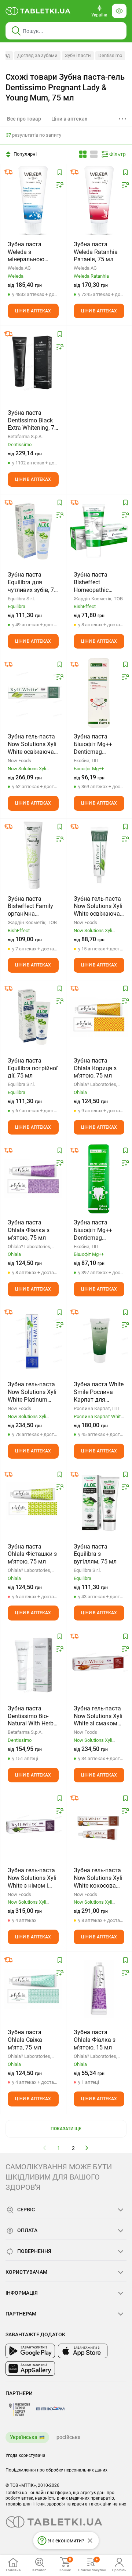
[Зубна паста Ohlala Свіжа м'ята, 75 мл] (33, 1988)
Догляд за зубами (37, 55)
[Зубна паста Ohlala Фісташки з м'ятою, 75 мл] (33, 1503)
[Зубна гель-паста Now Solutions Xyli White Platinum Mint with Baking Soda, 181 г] (33, 1341)
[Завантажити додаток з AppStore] (83, 2351)
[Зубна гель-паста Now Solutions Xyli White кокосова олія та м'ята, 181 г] (99, 1827)
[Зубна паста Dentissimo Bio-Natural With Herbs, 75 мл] (33, 1665)
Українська (24, 2437)
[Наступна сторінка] (87, 2148)
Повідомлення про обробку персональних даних (56, 2470)
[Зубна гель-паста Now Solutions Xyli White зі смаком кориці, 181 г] (99, 1665)
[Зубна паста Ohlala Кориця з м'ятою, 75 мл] (99, 1017)
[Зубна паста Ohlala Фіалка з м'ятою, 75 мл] (33, 1179)
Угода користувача (25, 2455)
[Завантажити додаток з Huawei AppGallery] (30, 2368)
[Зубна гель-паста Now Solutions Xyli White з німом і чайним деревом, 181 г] (33, 1827)
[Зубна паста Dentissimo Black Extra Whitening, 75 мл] (33, 362)
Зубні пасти (78, 55)
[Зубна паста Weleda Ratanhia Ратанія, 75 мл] (99, 201)
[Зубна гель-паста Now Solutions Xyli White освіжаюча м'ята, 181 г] (33, 693)
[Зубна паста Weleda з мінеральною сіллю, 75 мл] (33, 201)
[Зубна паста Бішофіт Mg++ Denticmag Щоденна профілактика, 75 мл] (99, 693)
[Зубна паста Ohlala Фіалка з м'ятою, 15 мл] (99, 1988)
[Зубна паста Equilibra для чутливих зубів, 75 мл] (33, 531)
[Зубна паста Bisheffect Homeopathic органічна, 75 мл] (99, 531)
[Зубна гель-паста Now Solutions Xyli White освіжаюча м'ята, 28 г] (99, 855)
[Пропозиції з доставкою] (8, 172)
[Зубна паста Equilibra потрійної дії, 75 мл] (33, 1017)
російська (69, 2437)
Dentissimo (110, 55)
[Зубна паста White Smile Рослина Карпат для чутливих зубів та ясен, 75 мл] (99, 1341)
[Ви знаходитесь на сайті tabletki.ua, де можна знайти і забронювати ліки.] (38, 11)
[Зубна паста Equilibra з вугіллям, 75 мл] (99, 1503)
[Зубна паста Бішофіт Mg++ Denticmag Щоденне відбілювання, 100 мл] (99, 1179)
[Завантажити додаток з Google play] (30, 2351)
